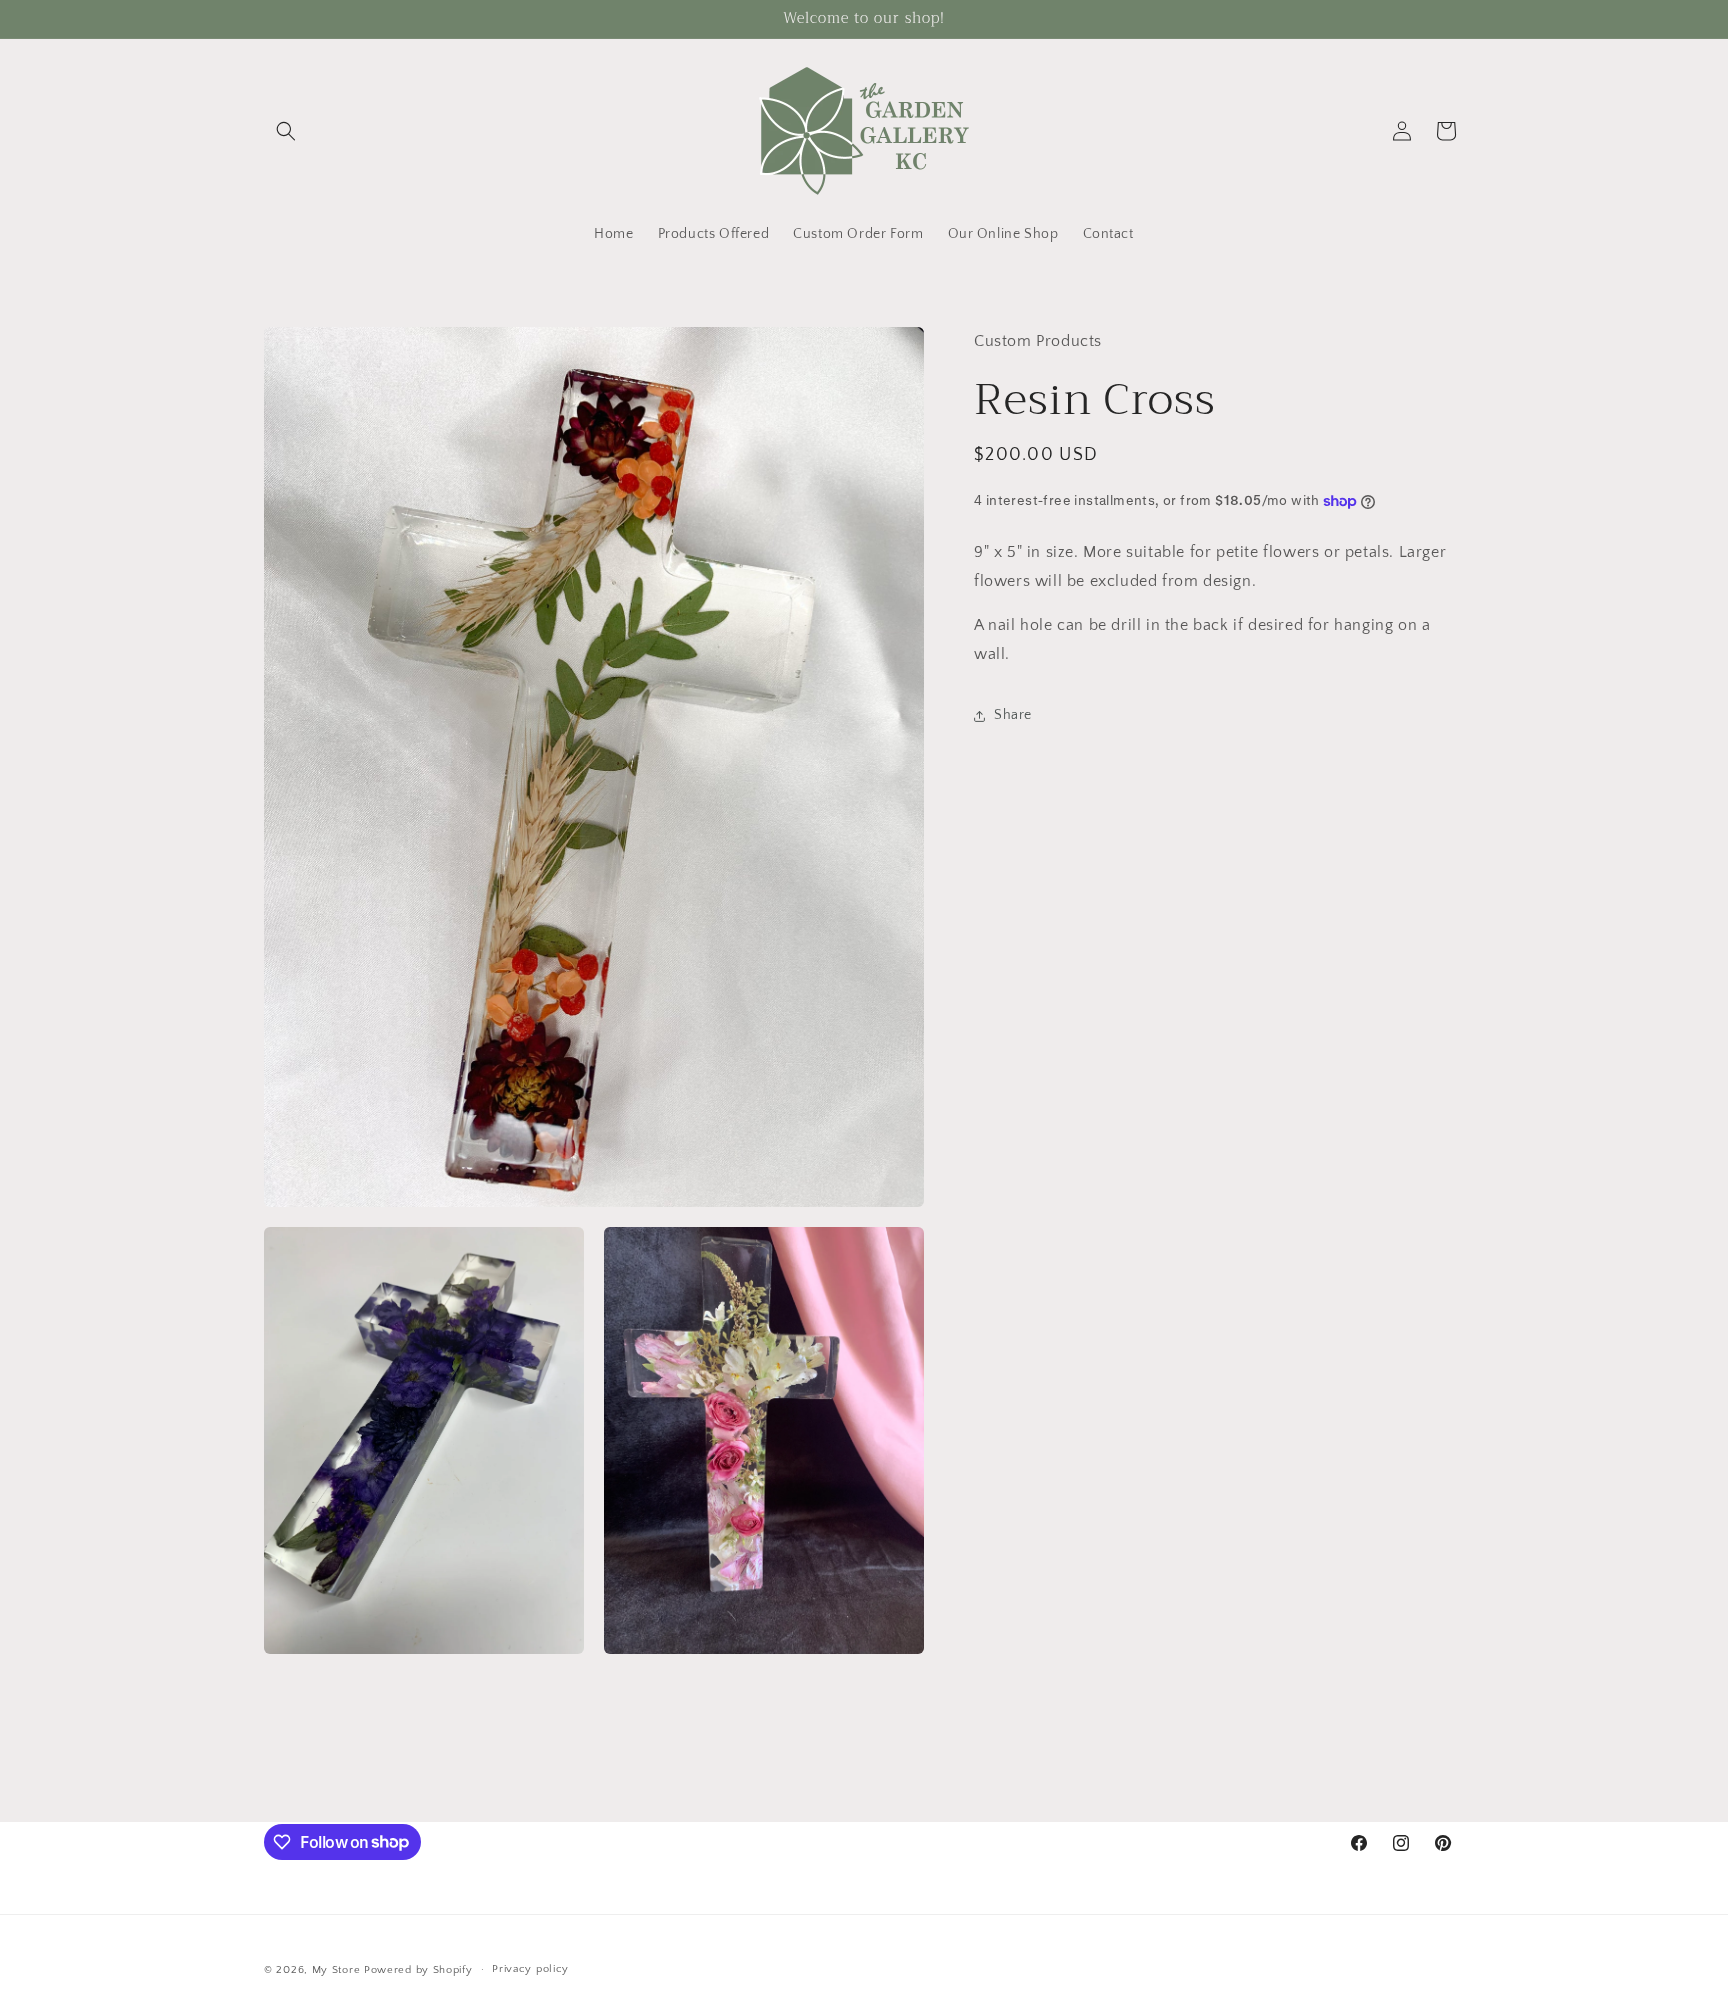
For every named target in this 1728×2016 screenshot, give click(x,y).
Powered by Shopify (418, 1970)
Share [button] (1013, 715)
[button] (286, 131)
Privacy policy (530, 1969)
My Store (336, 1970)
